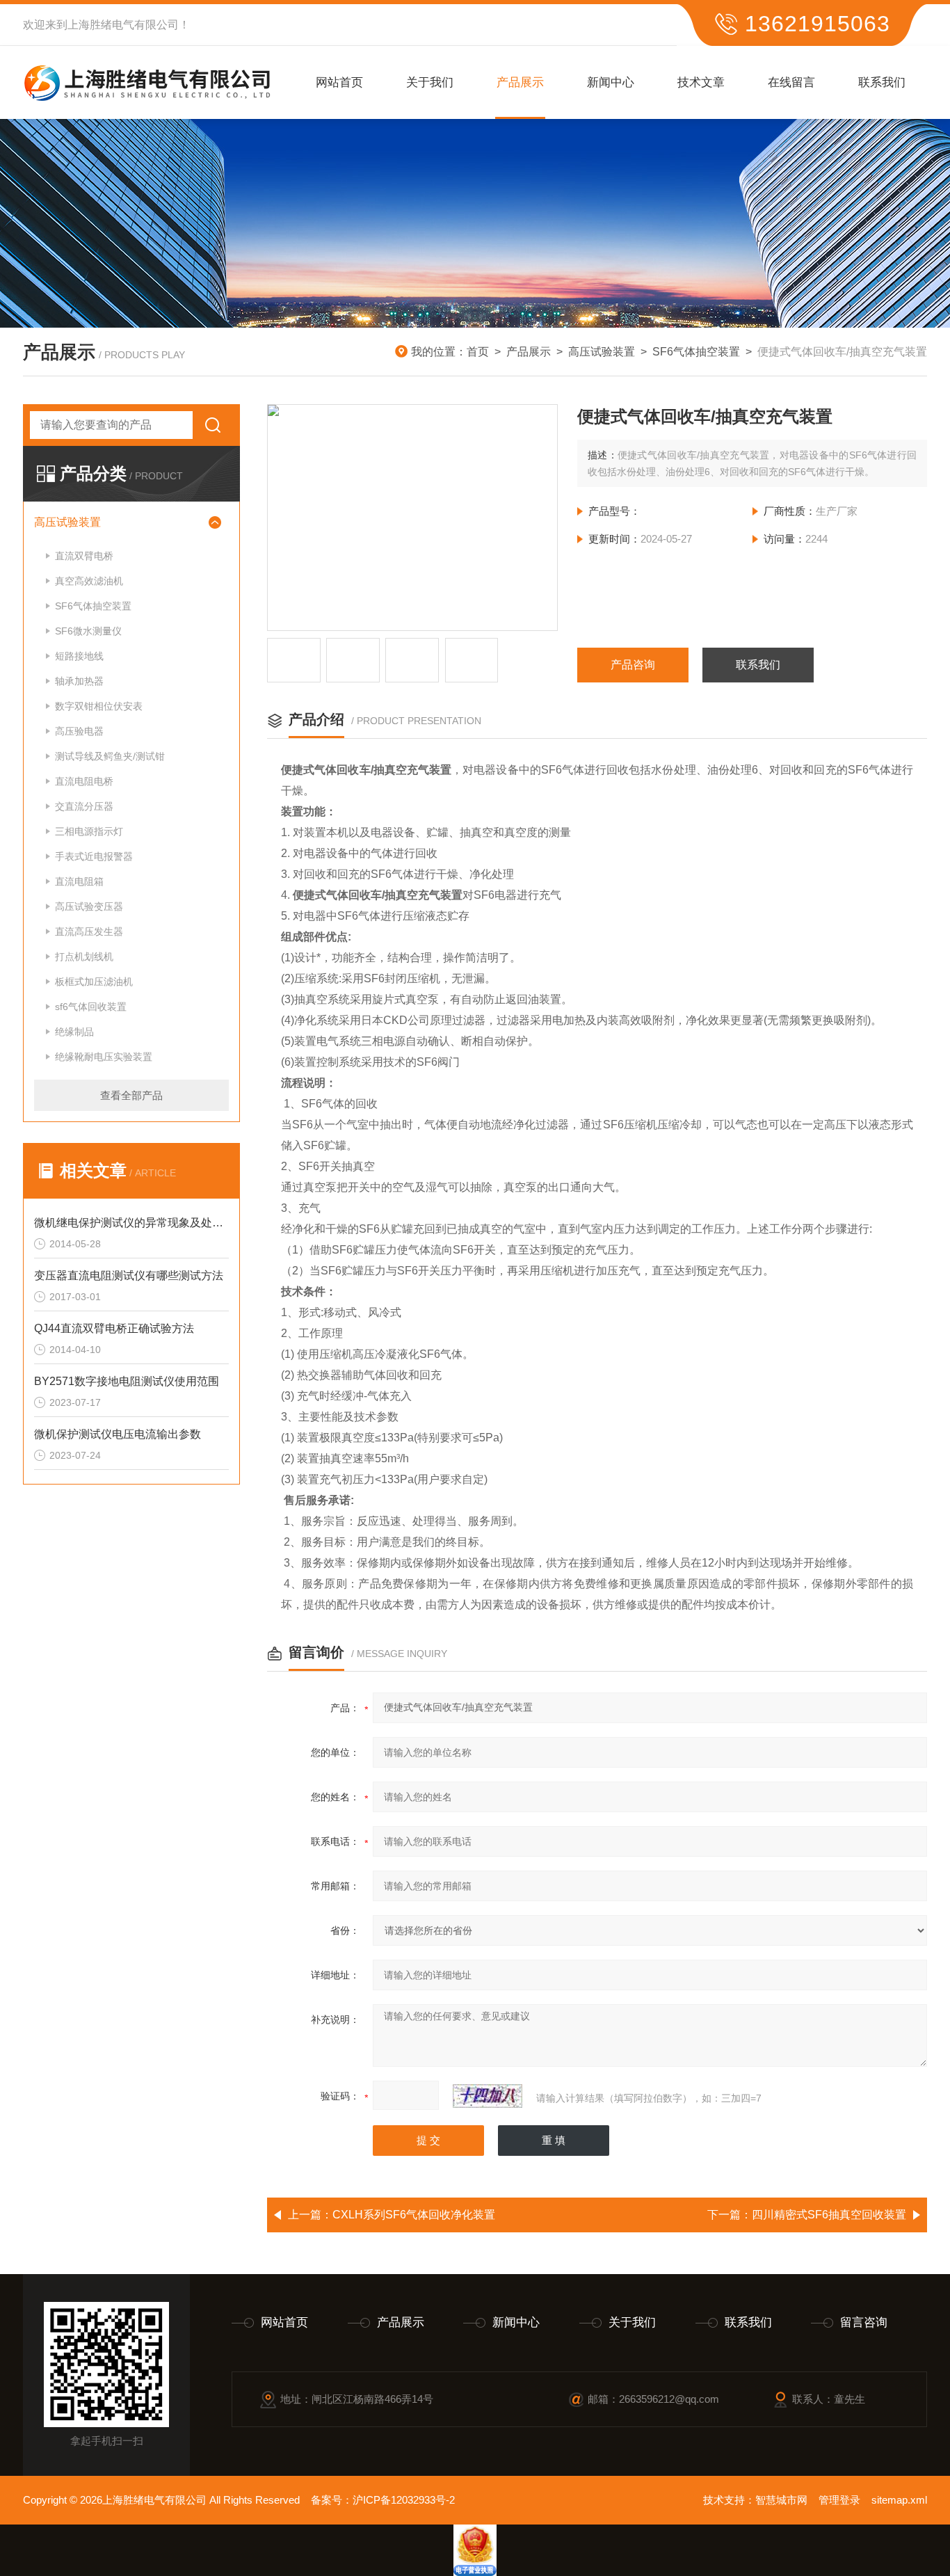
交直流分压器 (84, 806)
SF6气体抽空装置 (696, 352)
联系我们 (882, 82)
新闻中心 (611, 82)
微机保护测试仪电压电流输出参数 (118, 1434)
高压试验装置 (602, 352)
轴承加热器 (79, 681)
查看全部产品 (131, 1095)
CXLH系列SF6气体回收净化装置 (414, 2215)
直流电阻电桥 (84, 781)
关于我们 (430, 82)
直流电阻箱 (79, 881)
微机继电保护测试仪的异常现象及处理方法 (131, 1223)
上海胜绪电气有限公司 (123, 25)
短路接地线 (79, 656)
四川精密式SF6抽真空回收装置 (829, 2215)
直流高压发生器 (89, 931)
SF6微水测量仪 (88, 631)
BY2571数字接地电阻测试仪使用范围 (127, 1381)
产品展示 (520, 82)
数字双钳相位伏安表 (99, 706)
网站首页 (339, 82)
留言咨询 (864, 2322)
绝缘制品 (74, 1032)
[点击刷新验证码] (488, 2096)
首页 (478, 352)
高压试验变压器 (89, 906)
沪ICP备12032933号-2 (404, 2500)
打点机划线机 (84, 957)
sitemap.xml (899, 2500)
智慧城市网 (781, 2500)
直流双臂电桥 (84, 556)
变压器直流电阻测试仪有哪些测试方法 (129, 1275)
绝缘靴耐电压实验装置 (104, 1057)
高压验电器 (79, 731)
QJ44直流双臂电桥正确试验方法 (114, 1328)
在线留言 (791, 82)
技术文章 (701, 82)
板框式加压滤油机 (94, 982)
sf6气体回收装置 (91, 1007)
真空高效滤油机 (89, 581)
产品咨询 (633, 665)
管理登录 (839, 2500)
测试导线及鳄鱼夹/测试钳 (110, 756)
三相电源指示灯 (89, 831)
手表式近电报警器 (94, 856)
